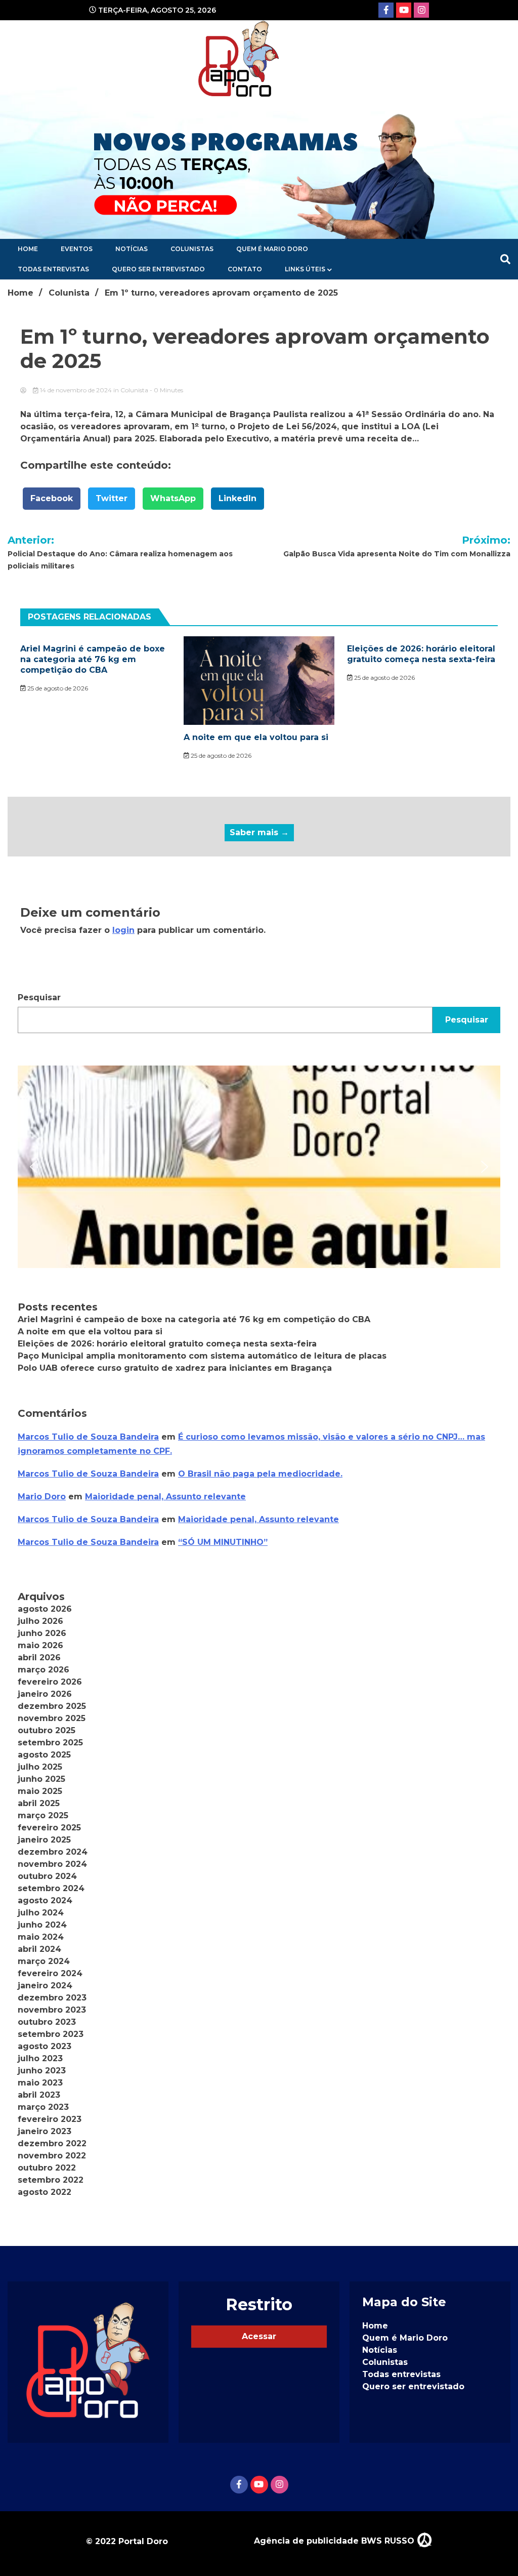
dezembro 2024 (53, 1852)
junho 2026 (42, 1633)
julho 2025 (40, 1767)
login (123, 930)
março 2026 (44, 1670)
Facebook (52, 498)
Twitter (112, 498)
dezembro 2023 (52, 1998)
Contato (245, 269)
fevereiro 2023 (50, 2119)
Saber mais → (259, 832)
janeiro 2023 (45, 2131)
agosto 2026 (45, 1609)
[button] (259, 1167)
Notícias (132, 249)
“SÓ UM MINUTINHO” (223, 1542)
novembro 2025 (52, 1718)
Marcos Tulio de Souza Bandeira (88, 1437)
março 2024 (44, 1961)
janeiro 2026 (45, 1694)
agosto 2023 (45, 2046)
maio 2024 (41, 1937)
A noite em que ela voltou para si (256, 737)
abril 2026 (39, 1658)
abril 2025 (39, 1803)
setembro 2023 (51, 2034)
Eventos (77, 249)
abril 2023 (39, 2095)
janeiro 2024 (45, 1986)
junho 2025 (41, 1779)
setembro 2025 (50, 1743)
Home (28, 249)
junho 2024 (42, 1925)
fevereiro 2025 (49, 1828)
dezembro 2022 (52, 2143)
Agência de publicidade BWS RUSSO (335, 2541)
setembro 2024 (51, 1888)
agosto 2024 (45, 1900)
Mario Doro (42, 1497)
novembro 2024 (52, 1864)
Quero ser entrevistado (158, 269)
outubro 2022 (47, 2168)
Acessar (259, 2336)
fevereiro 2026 (50, 1682)
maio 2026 (40, 1645)
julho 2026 (40, 1621)
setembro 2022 (51, 2180)
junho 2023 (42, 2071)
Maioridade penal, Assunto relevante (165, 1497)
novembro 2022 (52, 2156)
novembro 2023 (52, 2010)
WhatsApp (173, 498)
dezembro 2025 (52, 1706)
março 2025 (43, 1815)
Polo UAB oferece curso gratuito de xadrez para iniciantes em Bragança (175, 1368)
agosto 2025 (44, 1755)
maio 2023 (40, 2083)
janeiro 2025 (44, 1840)
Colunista (134, 390)
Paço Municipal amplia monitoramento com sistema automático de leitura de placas (202, 1356)
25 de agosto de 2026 (57, 688)
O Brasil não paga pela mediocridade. (260, 1474)
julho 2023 (40, 2058)
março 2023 (43, 2107)
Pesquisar (39, 997)
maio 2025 (40, 1791)
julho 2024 (41, 1913)
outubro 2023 (47, 2022)
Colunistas (192, 249)
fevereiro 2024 (50, 1973)
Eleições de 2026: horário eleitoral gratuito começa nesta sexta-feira (421, 654)
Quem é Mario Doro (272, 249)
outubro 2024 (47, 1876)
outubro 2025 (47, 1730)
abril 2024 (39, 1949)
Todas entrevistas (53, 269)
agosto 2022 (45, 2192)
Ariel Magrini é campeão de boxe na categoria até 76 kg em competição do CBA (93, 659)
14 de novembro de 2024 (76, 390)
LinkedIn (238, 498)
